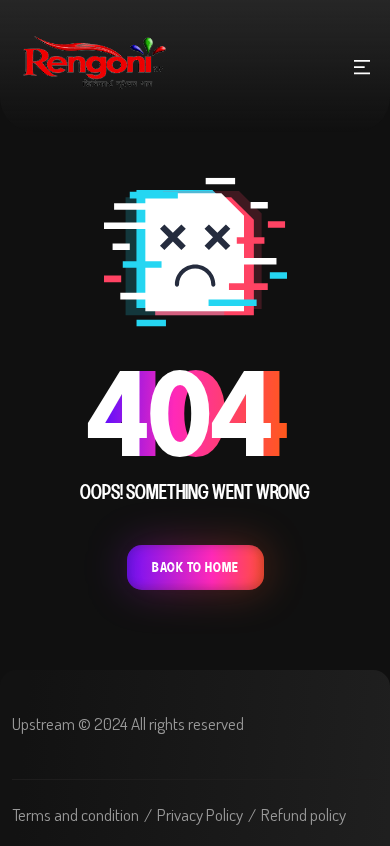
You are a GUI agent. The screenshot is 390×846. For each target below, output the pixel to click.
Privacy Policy (200, 814)
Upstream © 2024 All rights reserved (128, 723)
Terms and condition (75, 814)
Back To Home (195, 567)
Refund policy (303, 814)
